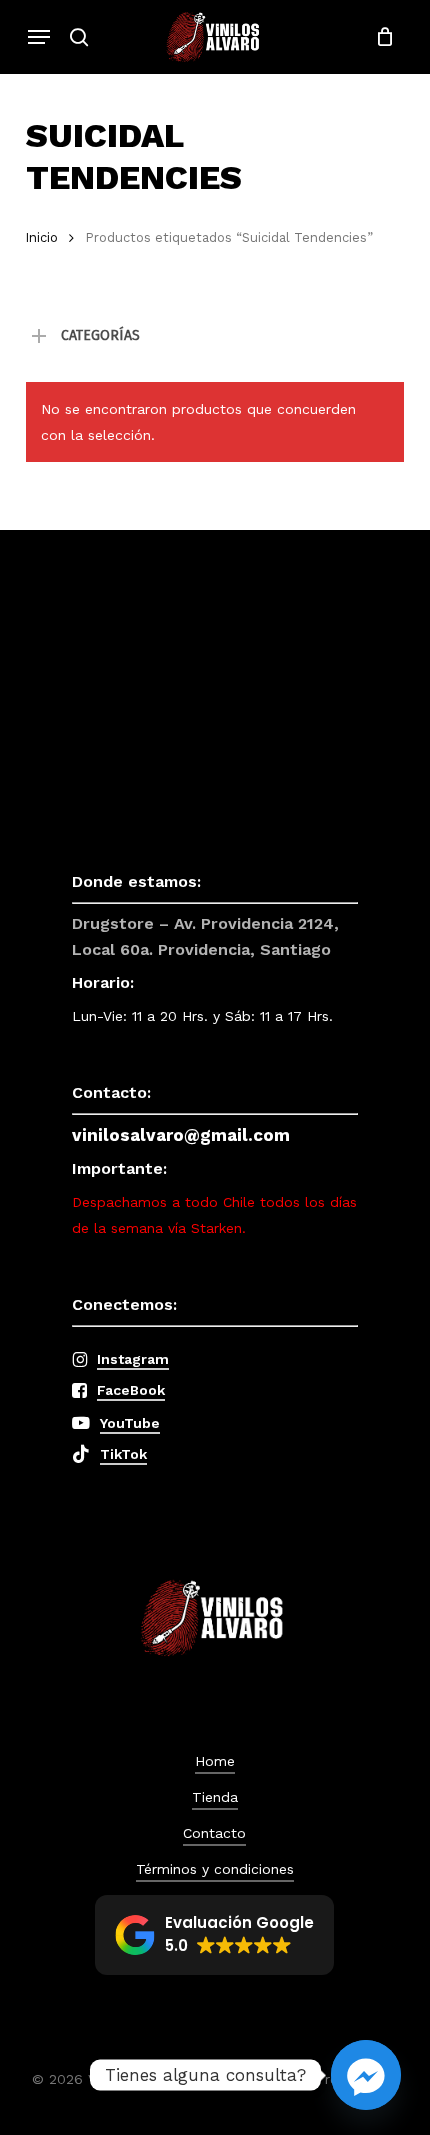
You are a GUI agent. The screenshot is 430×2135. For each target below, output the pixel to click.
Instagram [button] (133, 1359)
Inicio (42, 237)
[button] (39, 37)
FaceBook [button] (131, 1390)
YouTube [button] (130, 1423)
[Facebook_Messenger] (366, 2075)
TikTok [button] (123, 1454)
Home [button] (215, 1761)
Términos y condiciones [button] (215, 1869)
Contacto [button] (214, 1833)
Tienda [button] (215, 1797)
